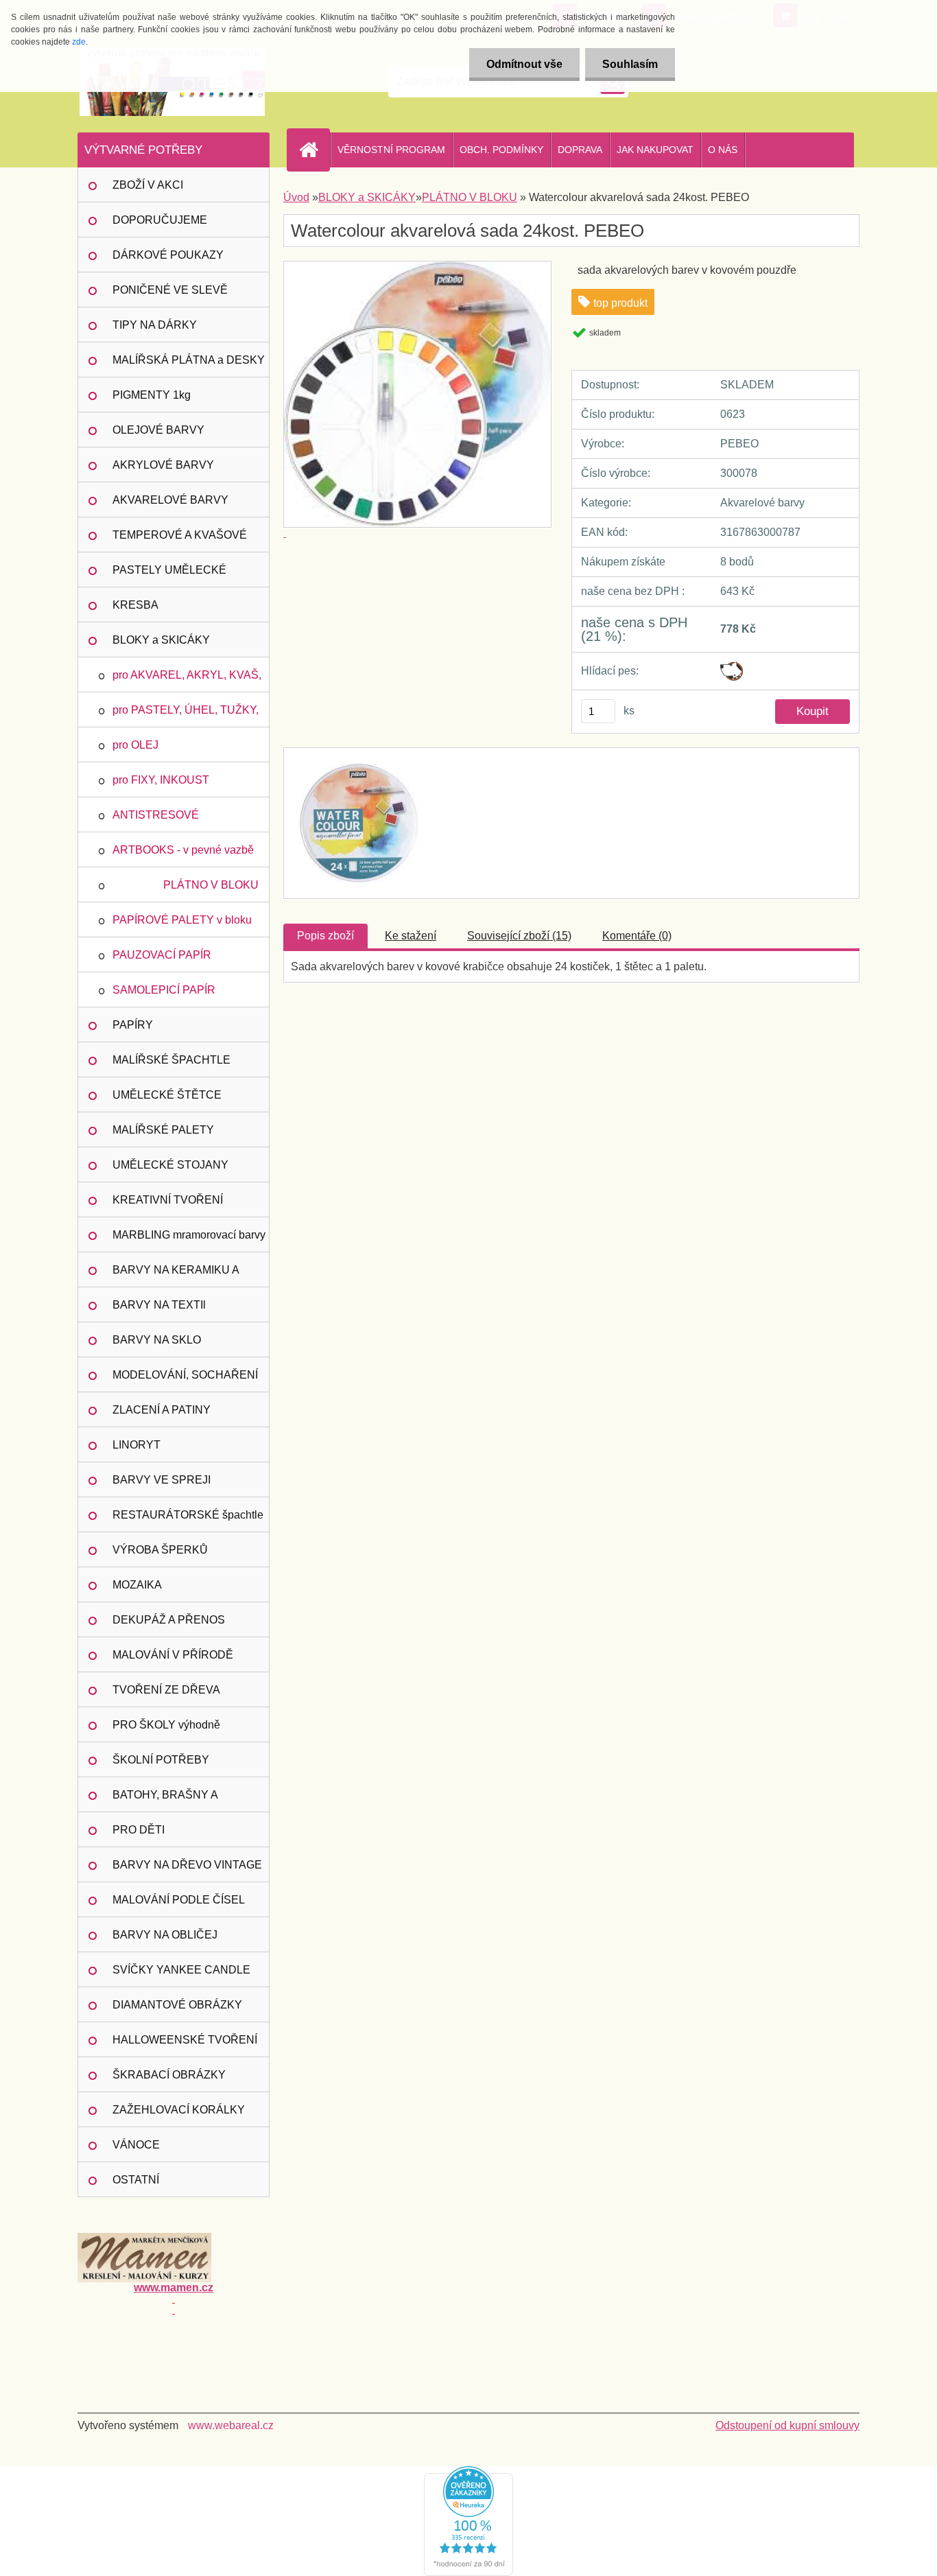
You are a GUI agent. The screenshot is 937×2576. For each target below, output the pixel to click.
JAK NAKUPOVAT (655, 150)
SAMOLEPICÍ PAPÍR (164, 990)
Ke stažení (411, 936)
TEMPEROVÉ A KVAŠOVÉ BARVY (180, 541)
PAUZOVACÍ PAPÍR (162, 955)
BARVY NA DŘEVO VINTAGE (187, 1865)
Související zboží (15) (519, 936)
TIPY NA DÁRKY (155, 325)
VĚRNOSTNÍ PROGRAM (391, 150)
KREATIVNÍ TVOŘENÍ (168, 1200)
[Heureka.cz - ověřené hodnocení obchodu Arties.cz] (468, 2471)
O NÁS (723, 150)
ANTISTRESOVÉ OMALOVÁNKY (156, 821)
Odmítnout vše (524, 64)
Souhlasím (630, 64)
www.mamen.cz (174, 2287)
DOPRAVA (580, 150)
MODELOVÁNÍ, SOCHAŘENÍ (185, 1375)
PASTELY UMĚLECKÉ (169, 570)
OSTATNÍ (136, 2180)
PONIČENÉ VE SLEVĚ (170, 290)
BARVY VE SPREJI (162, 1480)
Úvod (296, 197)
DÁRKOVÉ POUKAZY (168, 255)
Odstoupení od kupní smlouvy (787, 2425)
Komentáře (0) (637, 936)
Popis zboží (325, 936)
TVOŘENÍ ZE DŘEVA (166, 1690)
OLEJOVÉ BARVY (158, 430)
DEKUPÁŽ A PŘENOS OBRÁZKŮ (169, 1626)
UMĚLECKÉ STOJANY (170, 1165)
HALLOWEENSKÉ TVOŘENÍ (185, 2040)
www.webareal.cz (231, 2425)
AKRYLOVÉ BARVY (163, 465)
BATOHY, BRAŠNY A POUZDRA (165, 1801)
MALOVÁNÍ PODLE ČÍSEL (179, 1900)
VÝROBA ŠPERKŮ (160, 1550)
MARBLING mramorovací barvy (189, 1235)
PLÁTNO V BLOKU (211, 885)
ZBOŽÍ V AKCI (148, 185)
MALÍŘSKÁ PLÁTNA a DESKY (189, 360)
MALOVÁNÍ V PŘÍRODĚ (173, 1655)
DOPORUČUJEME (160, 220)
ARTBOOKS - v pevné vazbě (183, 850)
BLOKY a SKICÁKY (161, 640)
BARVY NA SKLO (157, 1340)
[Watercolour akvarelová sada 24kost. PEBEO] (357, 760)
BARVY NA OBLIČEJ (165, 1935)
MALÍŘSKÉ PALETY (163, 1130)
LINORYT (137, 1445)
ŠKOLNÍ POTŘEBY (161, 1760)
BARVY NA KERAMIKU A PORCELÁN (176, 1276)
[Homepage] (314, 150)
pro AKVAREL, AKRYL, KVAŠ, (187, 675)
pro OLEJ (135, 745)
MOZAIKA (137, 1585)
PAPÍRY (133, 1025)
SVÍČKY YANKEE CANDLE (181, 1970)
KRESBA (135, 605)
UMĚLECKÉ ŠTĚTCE (167, 1095)
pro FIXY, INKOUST (161, 780)
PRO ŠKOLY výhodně (166, 1725)
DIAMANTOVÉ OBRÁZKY (177, 2005)
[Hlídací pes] (732, 667)
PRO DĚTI (139, 1830)
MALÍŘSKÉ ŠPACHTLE (171, 1060)
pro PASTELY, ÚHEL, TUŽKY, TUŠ (186, 716)
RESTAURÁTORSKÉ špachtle (188, 1515)
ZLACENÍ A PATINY (162, 1410)
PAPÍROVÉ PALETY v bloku (182, 920)
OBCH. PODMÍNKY (501, 150)
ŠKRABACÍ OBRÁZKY (169, 2075)
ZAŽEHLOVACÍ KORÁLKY (179, 2110)
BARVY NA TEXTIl (159, 1305)
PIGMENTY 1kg (152, 395)
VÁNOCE (136, 2145)
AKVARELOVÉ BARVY (170, 500)
